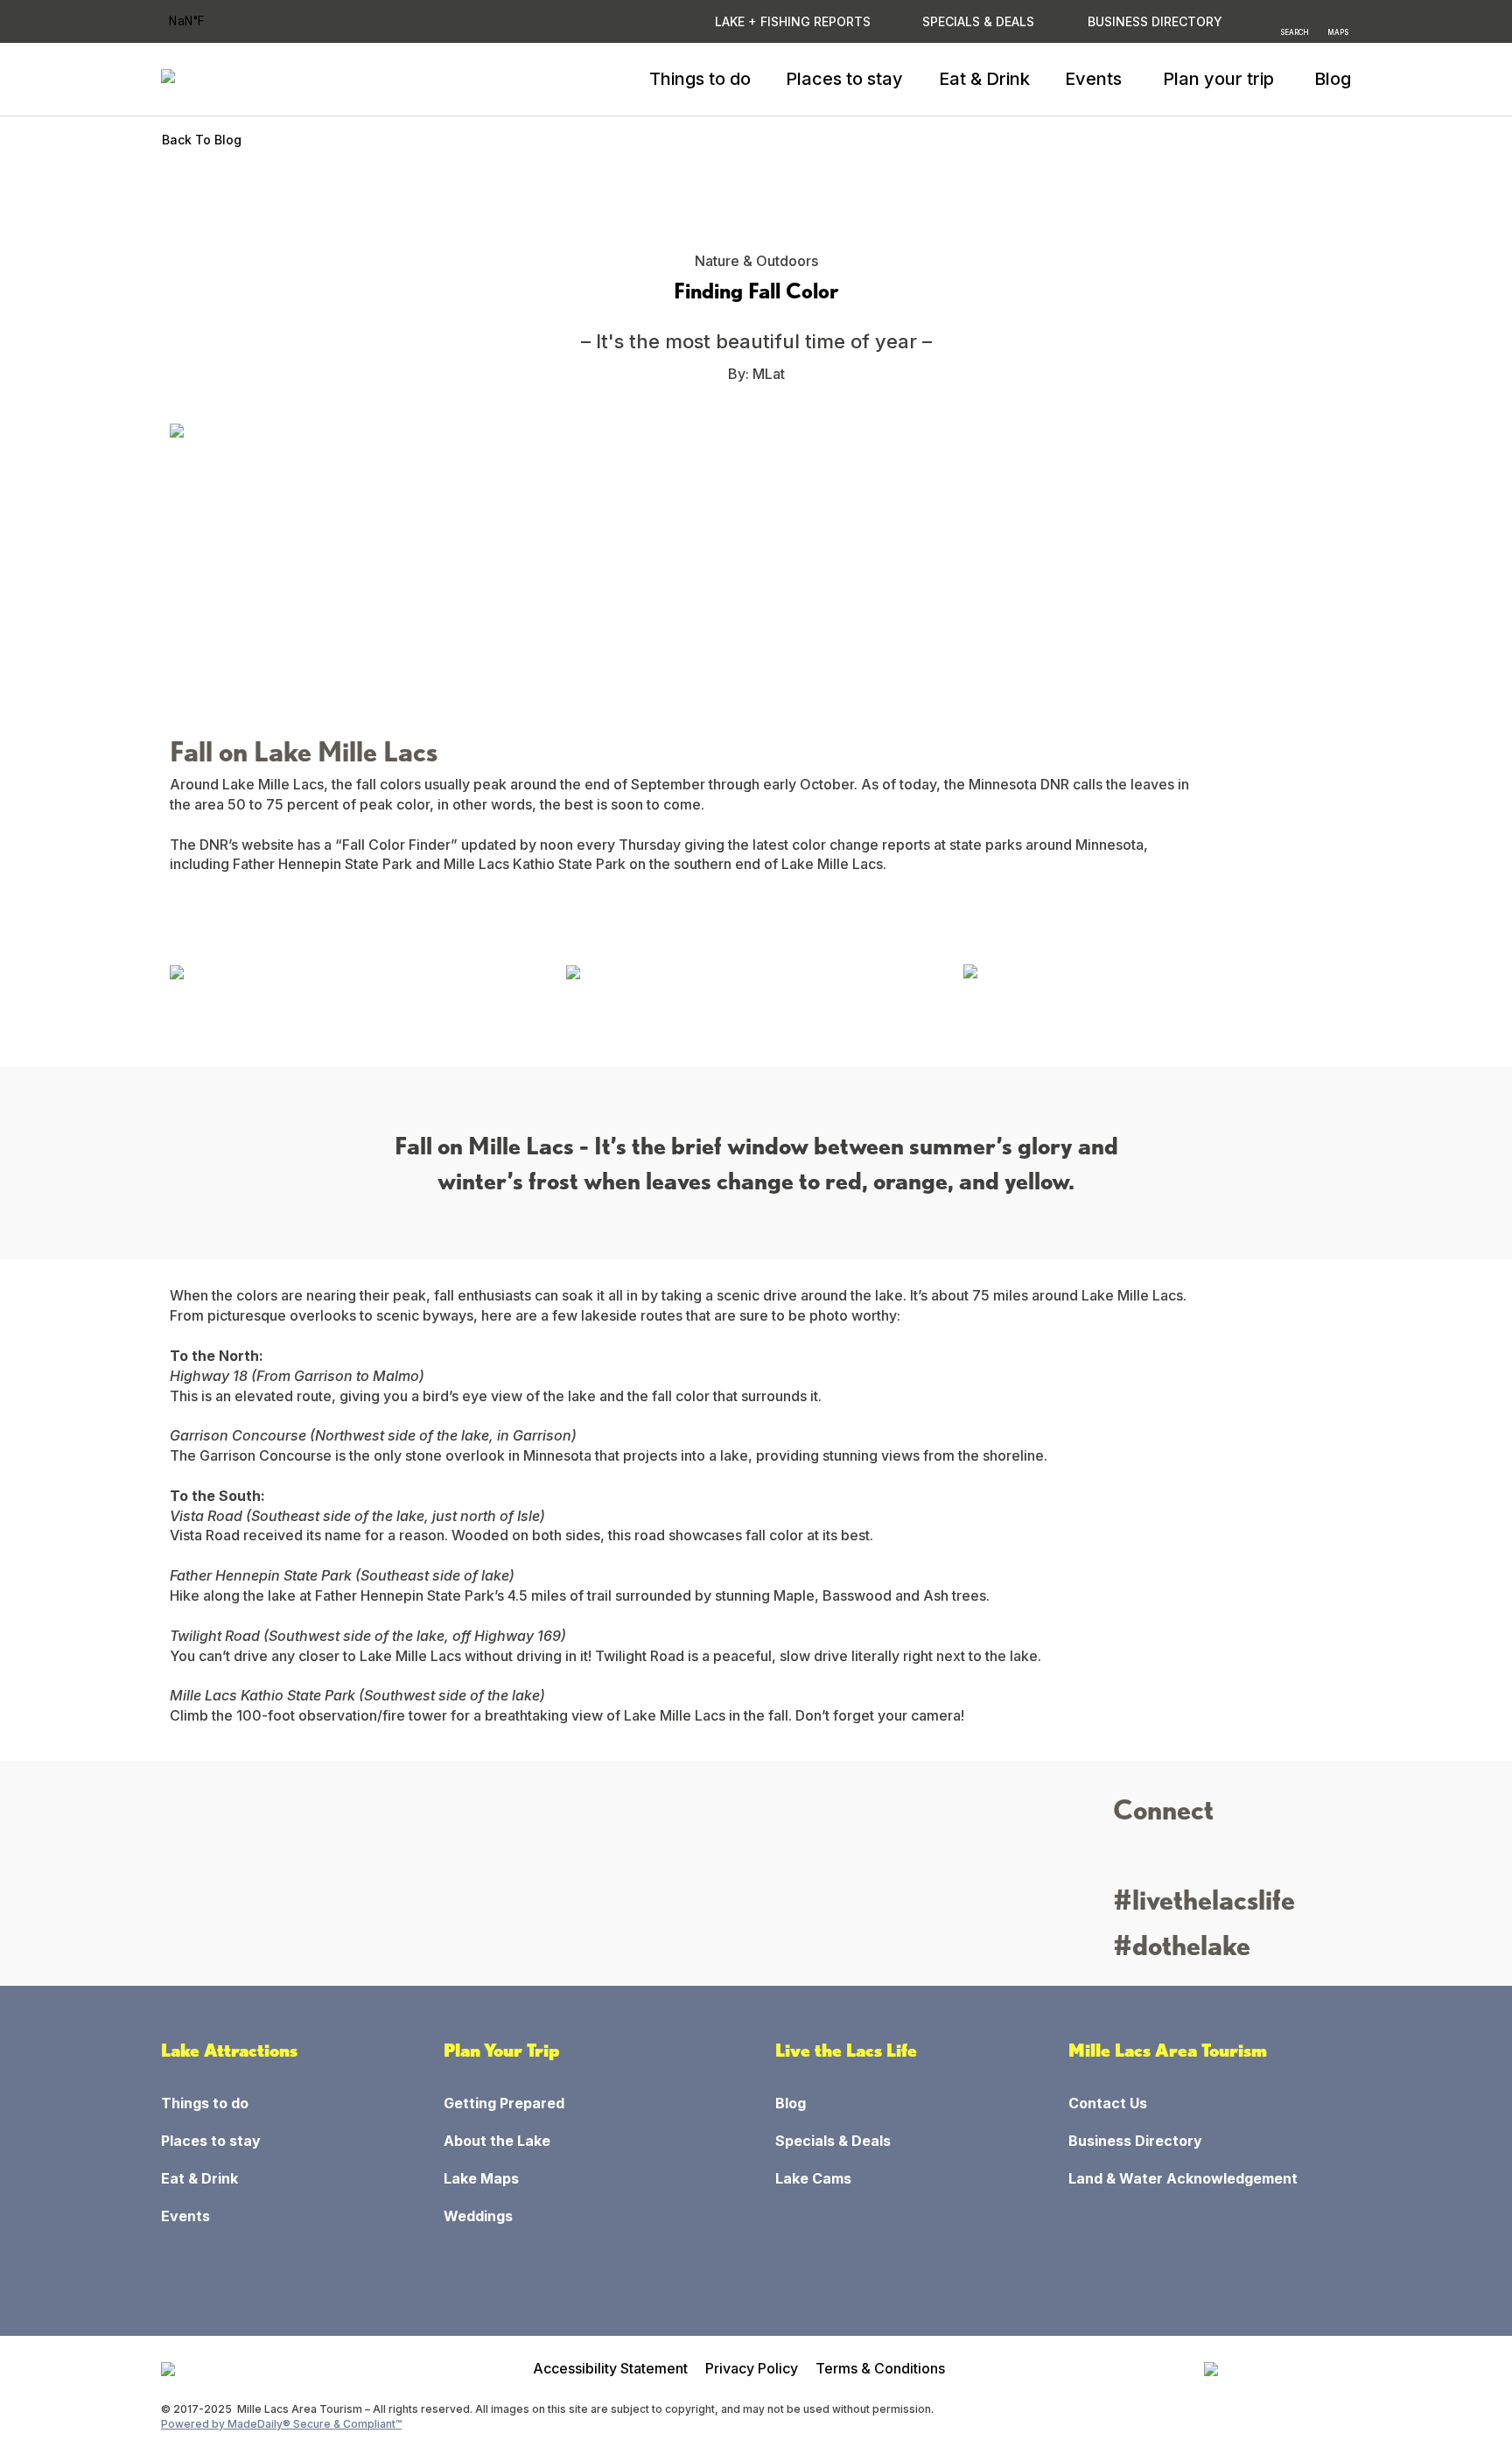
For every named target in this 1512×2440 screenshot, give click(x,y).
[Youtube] (1225, 1858)
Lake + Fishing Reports (793, 21)
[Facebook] (1160, 1858)
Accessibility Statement (610, 2368)
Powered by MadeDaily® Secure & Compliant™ (281, 2424)
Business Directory (1135, 2141)
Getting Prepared (504, 2103)
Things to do (700, 79)
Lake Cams (813, 2178)
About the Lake (497, 2141)
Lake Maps (481, 2178)
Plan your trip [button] (1218, 79)
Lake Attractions (229, 2051)
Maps (1338, 32)
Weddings (478, 2216)
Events (185, 2216)
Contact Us (1108, 2103)
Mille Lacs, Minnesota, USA (210, 21)
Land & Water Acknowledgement (1183, 2178)
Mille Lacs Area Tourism (1168, 2051)
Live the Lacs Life (846, 2051)
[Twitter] (1192, 1858)
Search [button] (1295, 32)
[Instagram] (1127, 1858)
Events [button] (1093, 79)
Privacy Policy (752, 2368)
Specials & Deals (978, 21)
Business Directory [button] (1155, 21)
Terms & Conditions (880, 2368)
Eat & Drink (984, 79)
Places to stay (844, 79)
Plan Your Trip (502, 2051)
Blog (1333, 79)
